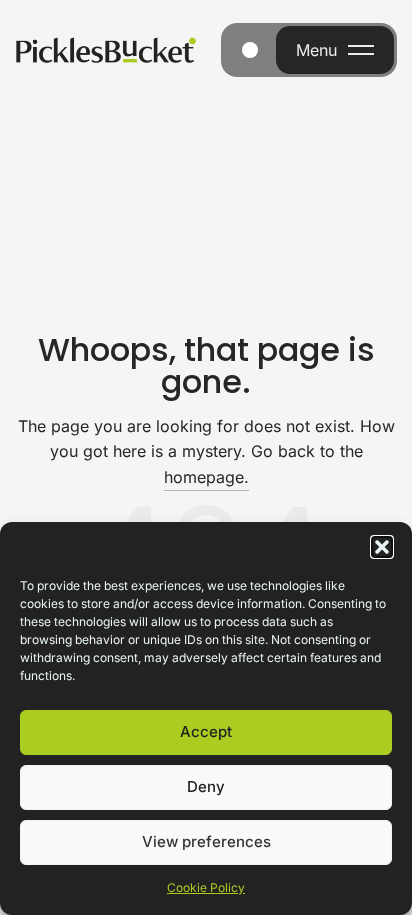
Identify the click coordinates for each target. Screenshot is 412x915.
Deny (206, 786)
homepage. (206, 477)
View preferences (206, 841)
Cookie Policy (206, 887)
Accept (206, 731)
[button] (382, 547)
